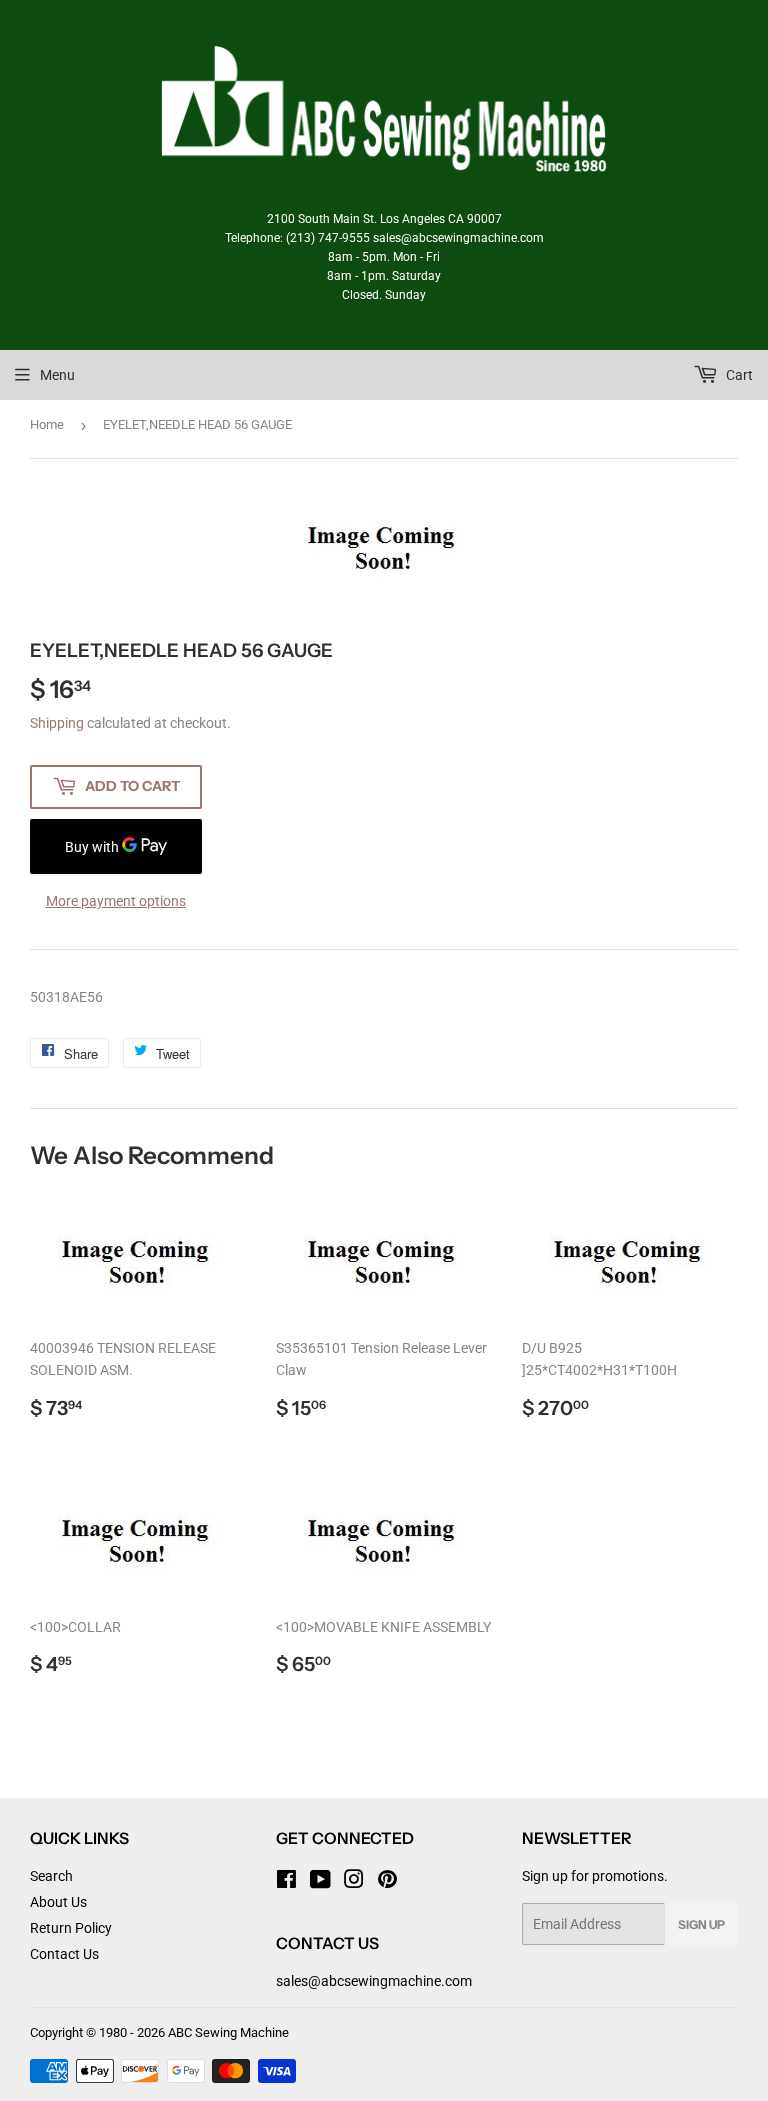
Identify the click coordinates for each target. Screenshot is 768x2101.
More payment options (116, 901)
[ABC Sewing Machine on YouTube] (320, 1882)
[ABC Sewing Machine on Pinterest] (387, 1882)
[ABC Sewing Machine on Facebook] (286, 1882)
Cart (738, 375)
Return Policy (71, 1928)
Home (47, 424)
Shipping (57, 723)
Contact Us (64, 1954)
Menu (57, 375)
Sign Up (701, 1924)
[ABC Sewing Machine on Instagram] (354, 1882)
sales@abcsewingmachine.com (374, 1981)
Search (51, 1876)
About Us (58, 1902)
